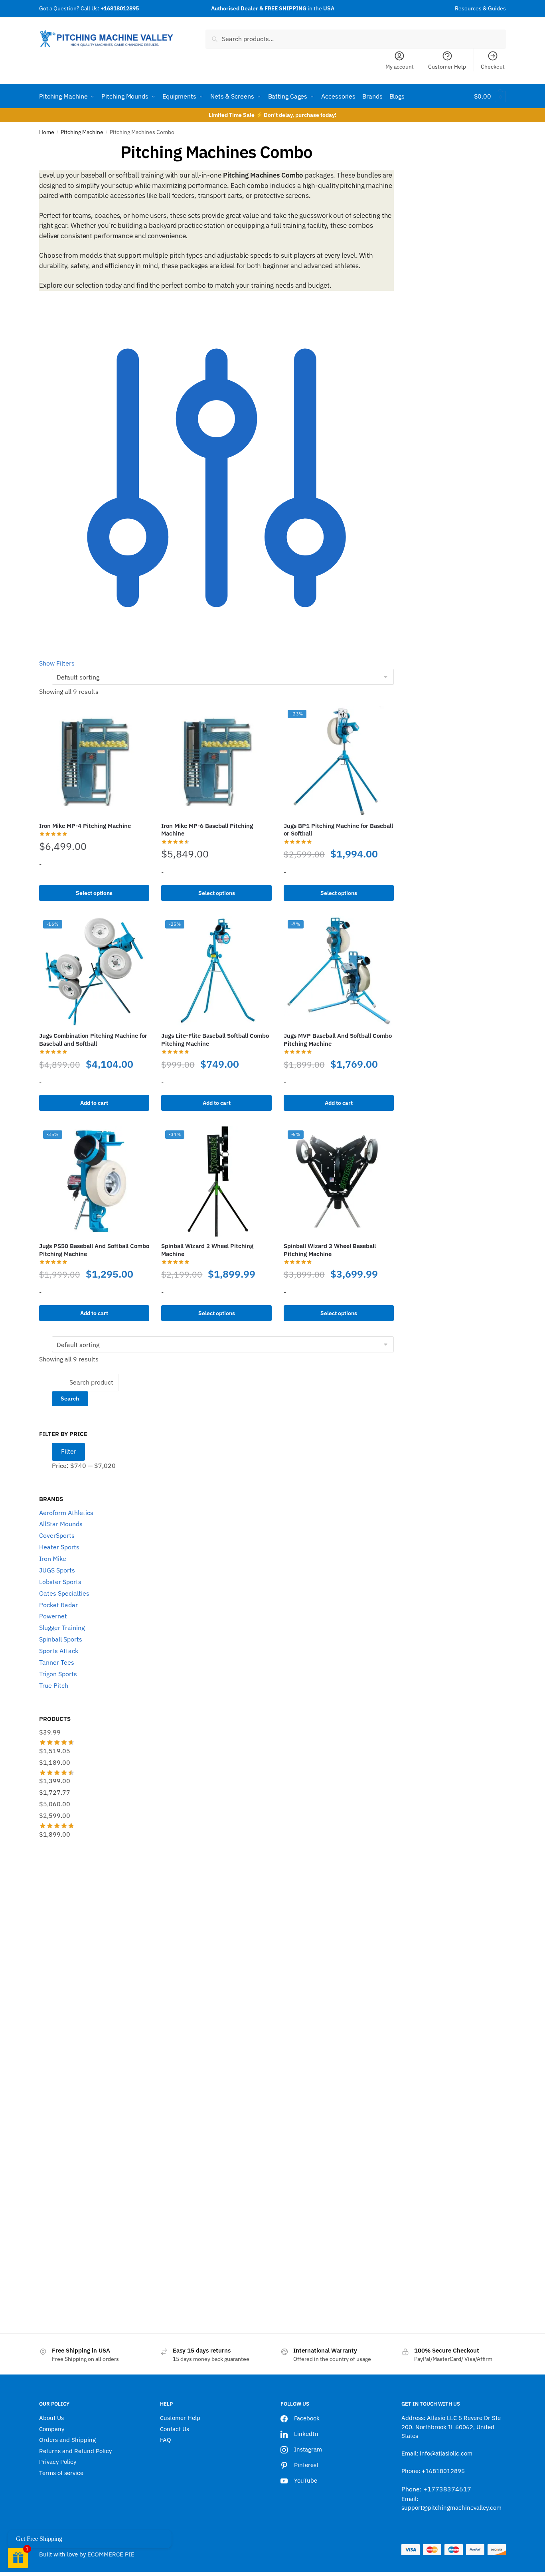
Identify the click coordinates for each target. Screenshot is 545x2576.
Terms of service (61, 2473)
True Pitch (54, 1685)
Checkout (493, 67)
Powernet (53, 1616)
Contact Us (175, 2429)
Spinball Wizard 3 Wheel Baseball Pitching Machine (330, 1250)
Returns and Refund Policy (75, 2451)
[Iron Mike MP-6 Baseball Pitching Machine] (216, 761)
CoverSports (57, 1535)
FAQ (166, 2440)
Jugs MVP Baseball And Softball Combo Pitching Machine (338, 1040)
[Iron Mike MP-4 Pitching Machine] (94, 761)
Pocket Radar (58, 1605)
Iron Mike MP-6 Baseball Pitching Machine (207, 830)
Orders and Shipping (67, 2440)
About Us (51, 2418)
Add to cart (94, 1103)
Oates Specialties (64, 1593)
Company (52, 2429)
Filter (69, 1451)
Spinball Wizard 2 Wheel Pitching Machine (207, 1250)
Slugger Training (62, 1628)
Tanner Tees (57, 1662)
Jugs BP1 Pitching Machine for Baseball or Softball (338, 830)
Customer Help (447, 67)
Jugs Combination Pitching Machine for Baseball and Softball (93, 1040)
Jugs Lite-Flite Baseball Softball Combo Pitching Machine (215, 1040)
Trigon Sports (58, 1674)
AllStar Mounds (61, 1524)
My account (400, 67)
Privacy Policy (58, 2462)
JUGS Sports (57, 1570)
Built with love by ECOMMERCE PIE (87, 2554)
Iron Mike (53, 1559)
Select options (94, 893)
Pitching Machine (82, 132)
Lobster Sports (60, 1582)
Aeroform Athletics (66, 1513)
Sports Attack (59, 1651)
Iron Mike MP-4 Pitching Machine (85, 826)
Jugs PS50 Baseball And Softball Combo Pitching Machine (94, 1250)
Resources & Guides (480, 8)
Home (47, 132)
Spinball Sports (61, 1639)
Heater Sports (59, 1547)
